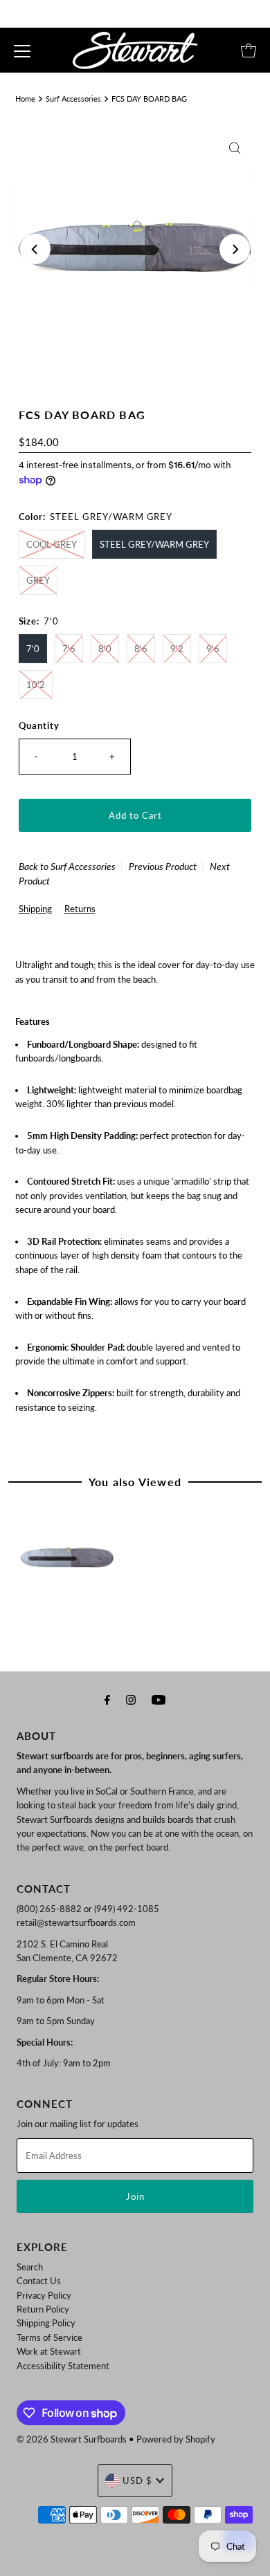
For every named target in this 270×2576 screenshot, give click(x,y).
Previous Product (163, 866)
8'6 (141, 649)
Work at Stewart (49, 2351)
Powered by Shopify (176, 2439)
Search (30, 2267)
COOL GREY (52, 544)
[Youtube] (159, 1699)
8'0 (105, 649)
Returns (80, 909)
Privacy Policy (44, 2295)
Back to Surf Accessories (67, 866)
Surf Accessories (73, 99)
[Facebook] (107, 1699)
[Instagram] (131, 1699)
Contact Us (39, 2281)
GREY (38, 580)
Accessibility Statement (63, 2366)
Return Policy (43, 2309)
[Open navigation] (22, 50)
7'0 (33, 649)
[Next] (235, 249)
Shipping (35, 909)
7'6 (69, 649)
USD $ (137, 2481)
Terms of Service (49, 2337)
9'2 (177, 649)
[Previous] (35, 249)
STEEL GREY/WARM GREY (154, 544)
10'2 (36, 685)
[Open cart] (249, 50)
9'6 (213, 649)
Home (25, 99)
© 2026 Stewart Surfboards (72, 2439)
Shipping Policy (46, 2323)
